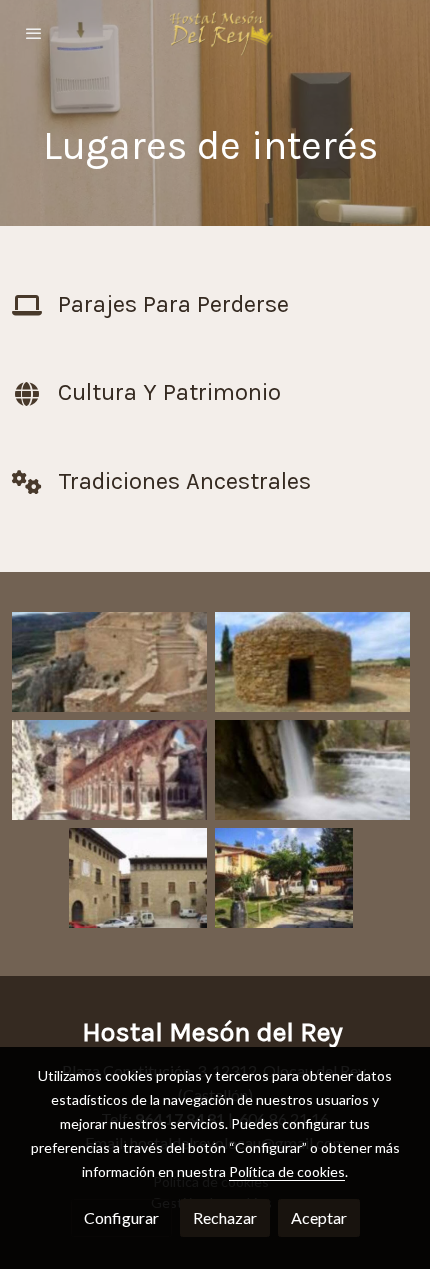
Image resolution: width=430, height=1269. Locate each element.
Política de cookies (287, 1171)
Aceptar (319, 1217)
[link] (215, 33)
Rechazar (225, 1217)
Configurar (121, 1217)
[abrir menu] (34, 33)
